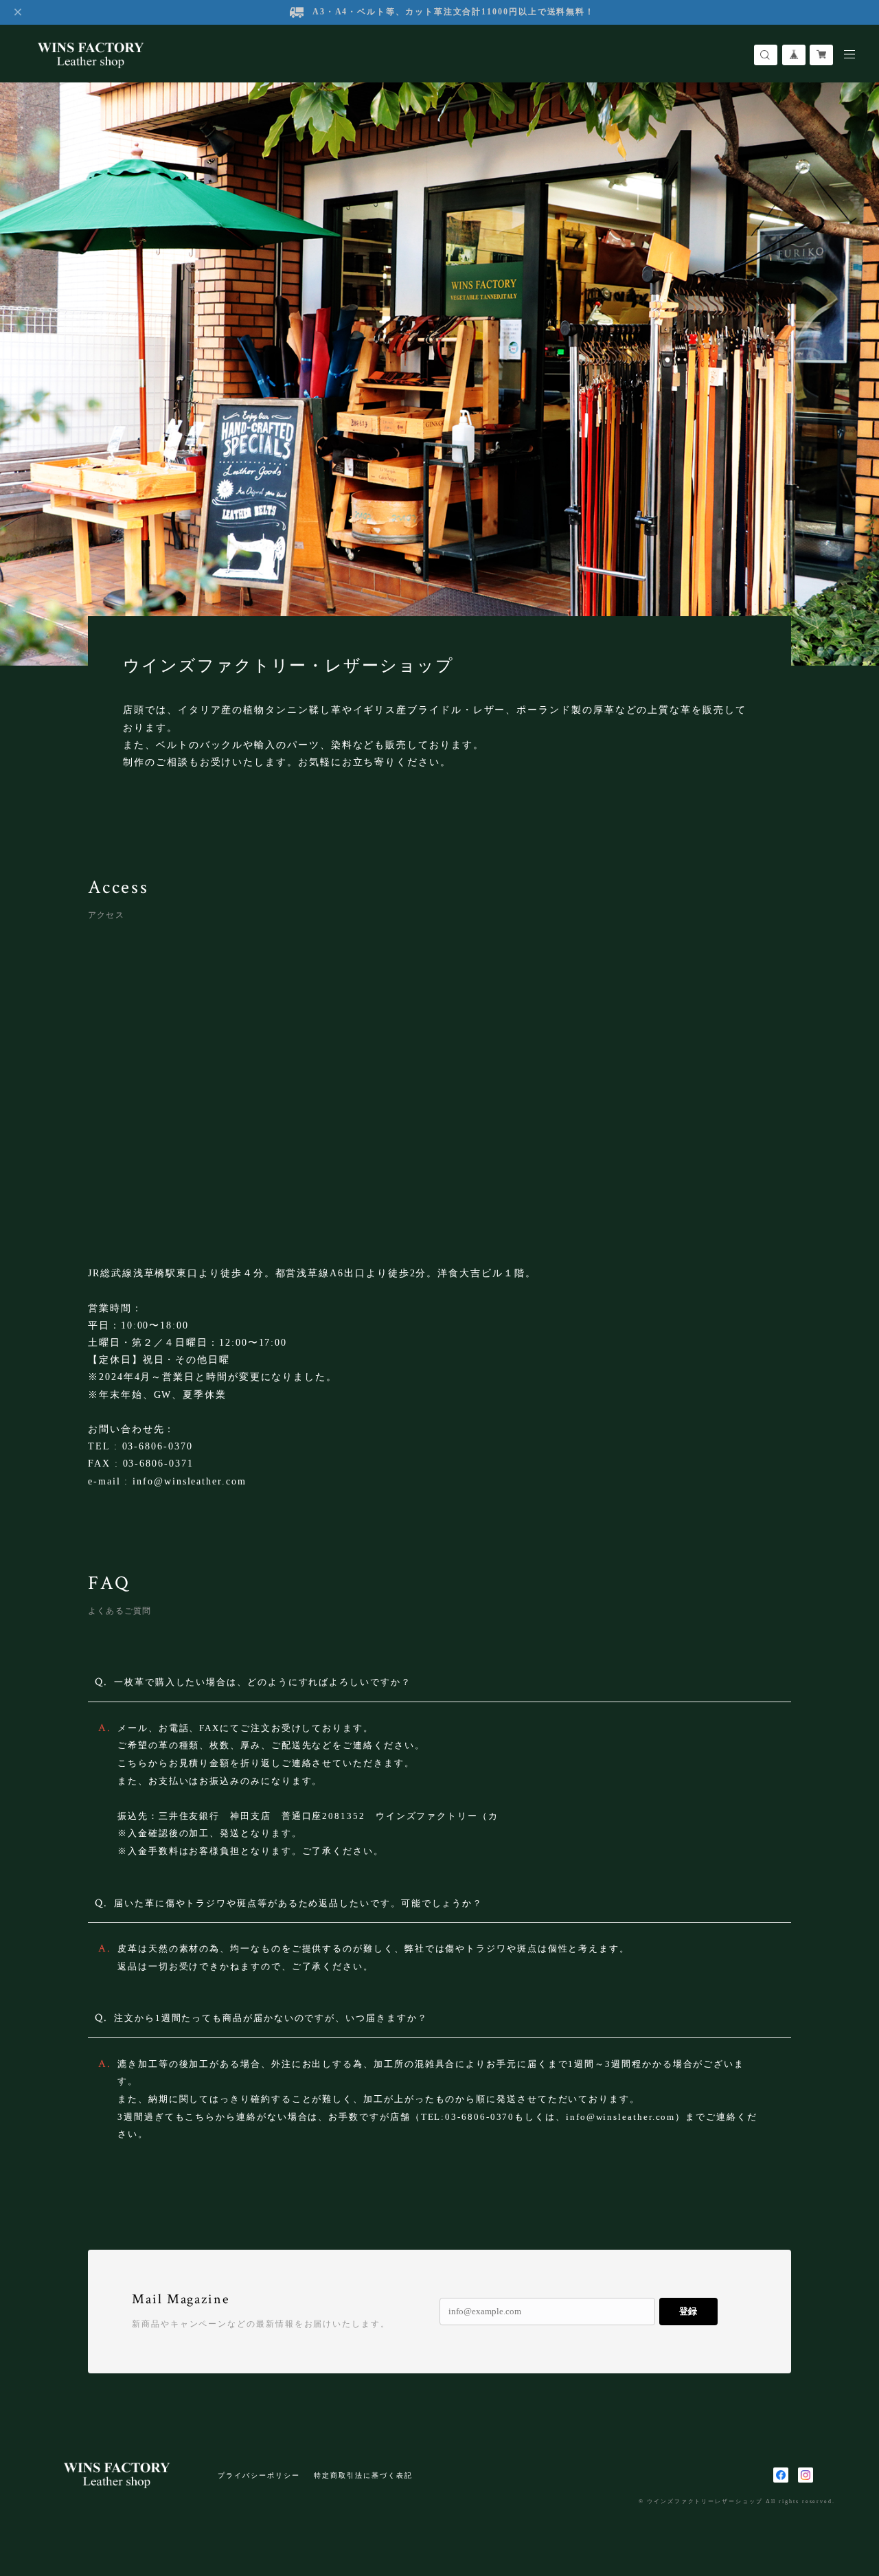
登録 (688, 2311)
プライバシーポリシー (259, 2475)
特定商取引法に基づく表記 (363, 2475)
